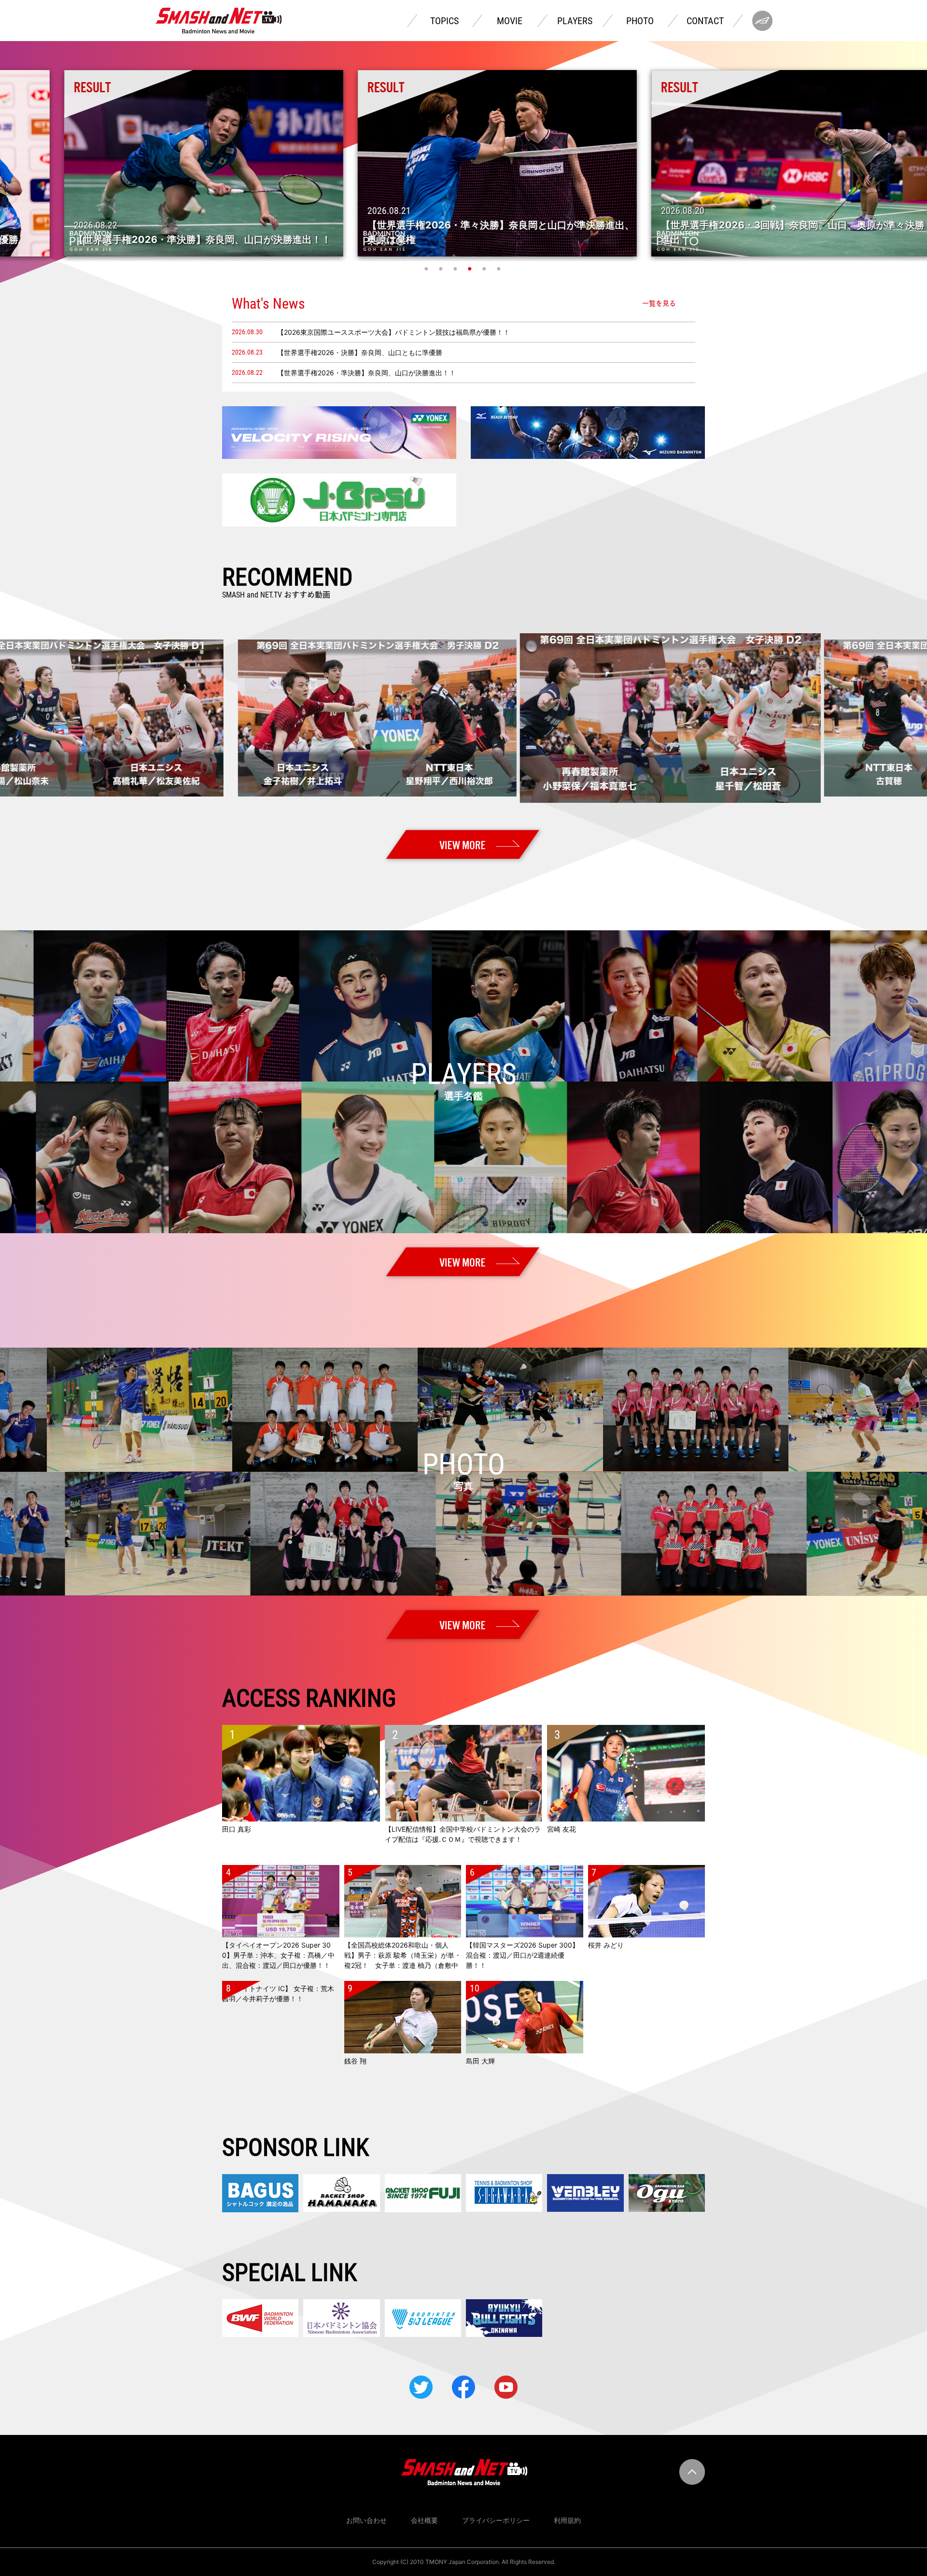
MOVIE (510, 21)
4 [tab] (471, 269)
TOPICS (444, 21)
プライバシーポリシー (496, 2520)
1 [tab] (427, 269)
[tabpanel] (463, 163)
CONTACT (705, 21)
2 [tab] (442, 269)
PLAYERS (575, 21)
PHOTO (640, 21)
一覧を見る (659, 303)
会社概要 (424, 2520)
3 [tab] (456, 269)
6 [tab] (500, 269)
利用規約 (567, 2520)
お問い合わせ (366, 2520)
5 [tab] (485, 269)
